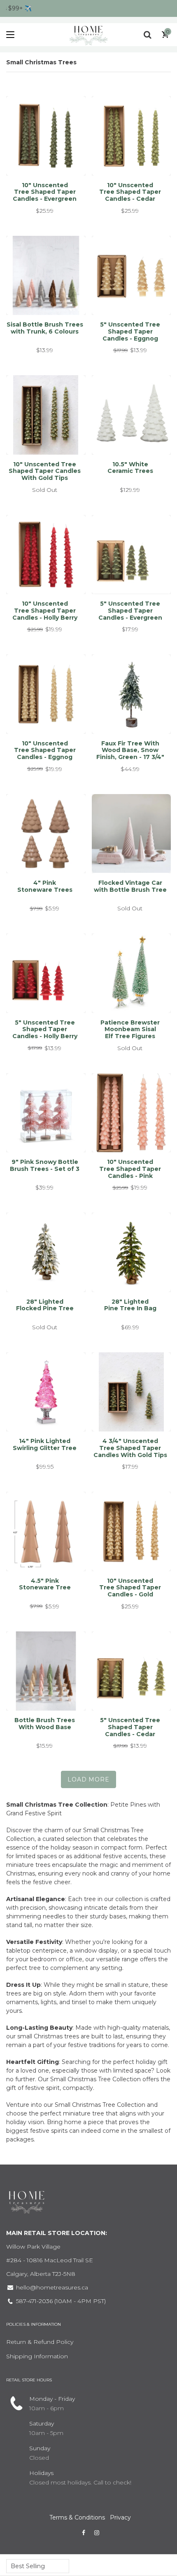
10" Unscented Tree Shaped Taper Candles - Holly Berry (45, 611)
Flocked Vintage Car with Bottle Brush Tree (130, 886)
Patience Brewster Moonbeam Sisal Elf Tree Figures (130, 1029)
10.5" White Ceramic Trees (130, 468)
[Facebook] (84, 2533)
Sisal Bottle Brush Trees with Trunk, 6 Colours (45, 328)
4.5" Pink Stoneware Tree (45, 1584)
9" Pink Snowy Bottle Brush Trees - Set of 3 (45, 1165)
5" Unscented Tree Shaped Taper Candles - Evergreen (130, 611)
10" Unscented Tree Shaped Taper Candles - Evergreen (45, 192)
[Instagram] (97, 2533)
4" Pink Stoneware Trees (45, 886)
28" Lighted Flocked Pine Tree (45, 1305)
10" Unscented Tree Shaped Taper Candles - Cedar (130, 192)
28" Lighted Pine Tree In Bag (130, 1305)
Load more (88, 1779)
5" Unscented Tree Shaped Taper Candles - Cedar (130, 1727)
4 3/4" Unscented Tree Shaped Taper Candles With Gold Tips (130, 1448)
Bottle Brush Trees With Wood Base (45, 1724)
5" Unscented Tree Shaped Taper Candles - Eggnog (130, 331)
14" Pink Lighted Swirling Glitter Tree (45, 1444)
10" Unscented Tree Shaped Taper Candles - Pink (130, 1169)
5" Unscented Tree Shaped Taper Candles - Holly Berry (45, 1029)
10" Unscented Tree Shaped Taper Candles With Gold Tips (45, 471)
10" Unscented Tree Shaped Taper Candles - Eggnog (45, 750)
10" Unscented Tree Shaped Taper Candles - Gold (130, 1588)
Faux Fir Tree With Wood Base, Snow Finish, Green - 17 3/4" (130, 750)
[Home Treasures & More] (88, 35)
